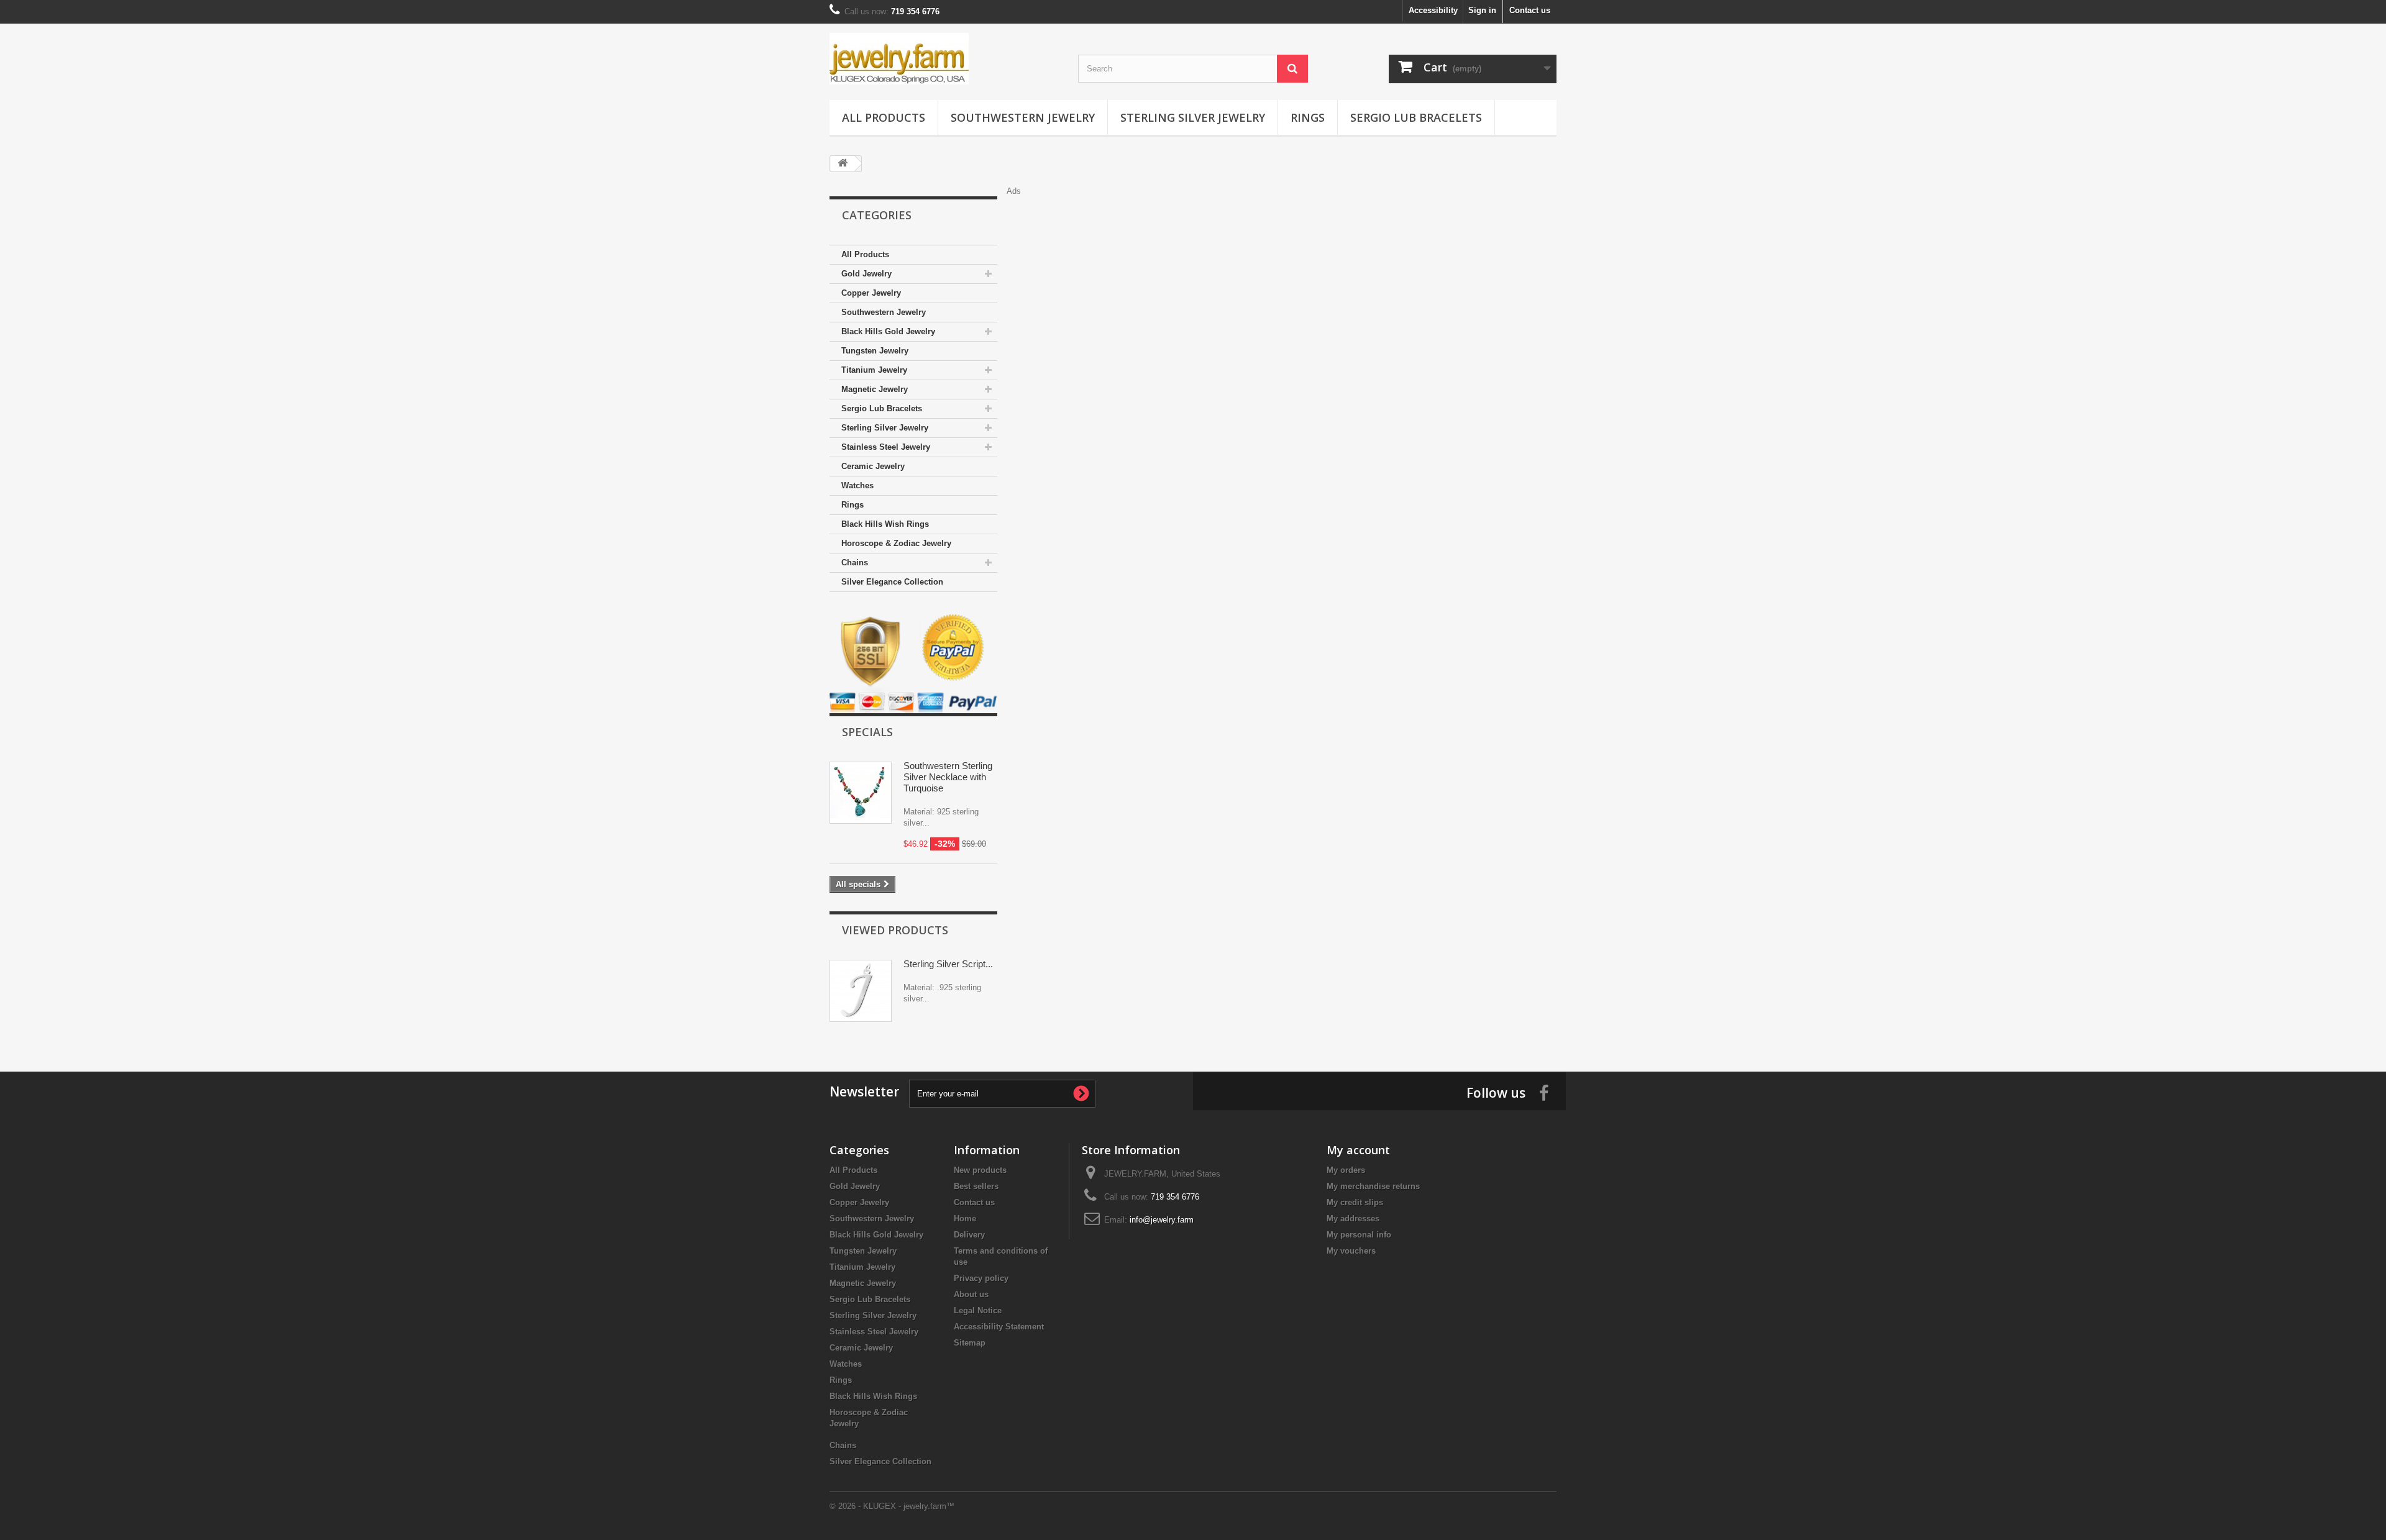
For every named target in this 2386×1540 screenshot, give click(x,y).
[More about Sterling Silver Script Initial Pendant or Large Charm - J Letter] (861, 991)
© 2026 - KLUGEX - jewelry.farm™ (892, 1506)
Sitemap (970, 1343)
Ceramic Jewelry (873, 466)
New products (980, 1170)
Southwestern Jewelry (1023, 117)
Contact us (1530, 10)
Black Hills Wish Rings (885, 524)
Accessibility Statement (999, 1327)
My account (1358, 1150)
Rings (1308, 117)
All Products (884, 117)
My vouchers (1351, 1251)
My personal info (1359, 1235)
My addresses (1353, 1219)
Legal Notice (978, 1310)
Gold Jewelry (866, 274)
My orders (1346, 1170)
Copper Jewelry (871, 293)
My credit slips (1355, 1202)
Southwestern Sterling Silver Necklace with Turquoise (948, 777)
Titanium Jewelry (874, 370)
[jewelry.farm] (944, 59)
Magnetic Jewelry (875, 389)
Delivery (969, 1235)
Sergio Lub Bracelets (1416, 117)
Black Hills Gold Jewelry (888, 331)
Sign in (1482, 10)
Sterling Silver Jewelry (1193, 117)
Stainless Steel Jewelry (886, 447)
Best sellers (976, 1186)
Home (965, 1219)
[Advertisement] (1286, 225)
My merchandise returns (1373, 1186)
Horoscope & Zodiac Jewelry (896, 543)
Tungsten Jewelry (875, 351)
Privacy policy (981, 1278)
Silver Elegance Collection (892, 582)
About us (971, 1294)
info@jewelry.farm (1162, 1220)
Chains (855, 563)
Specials (867, 732)
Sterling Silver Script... (948, 964)
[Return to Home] (843, 164)
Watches (857, 485)
